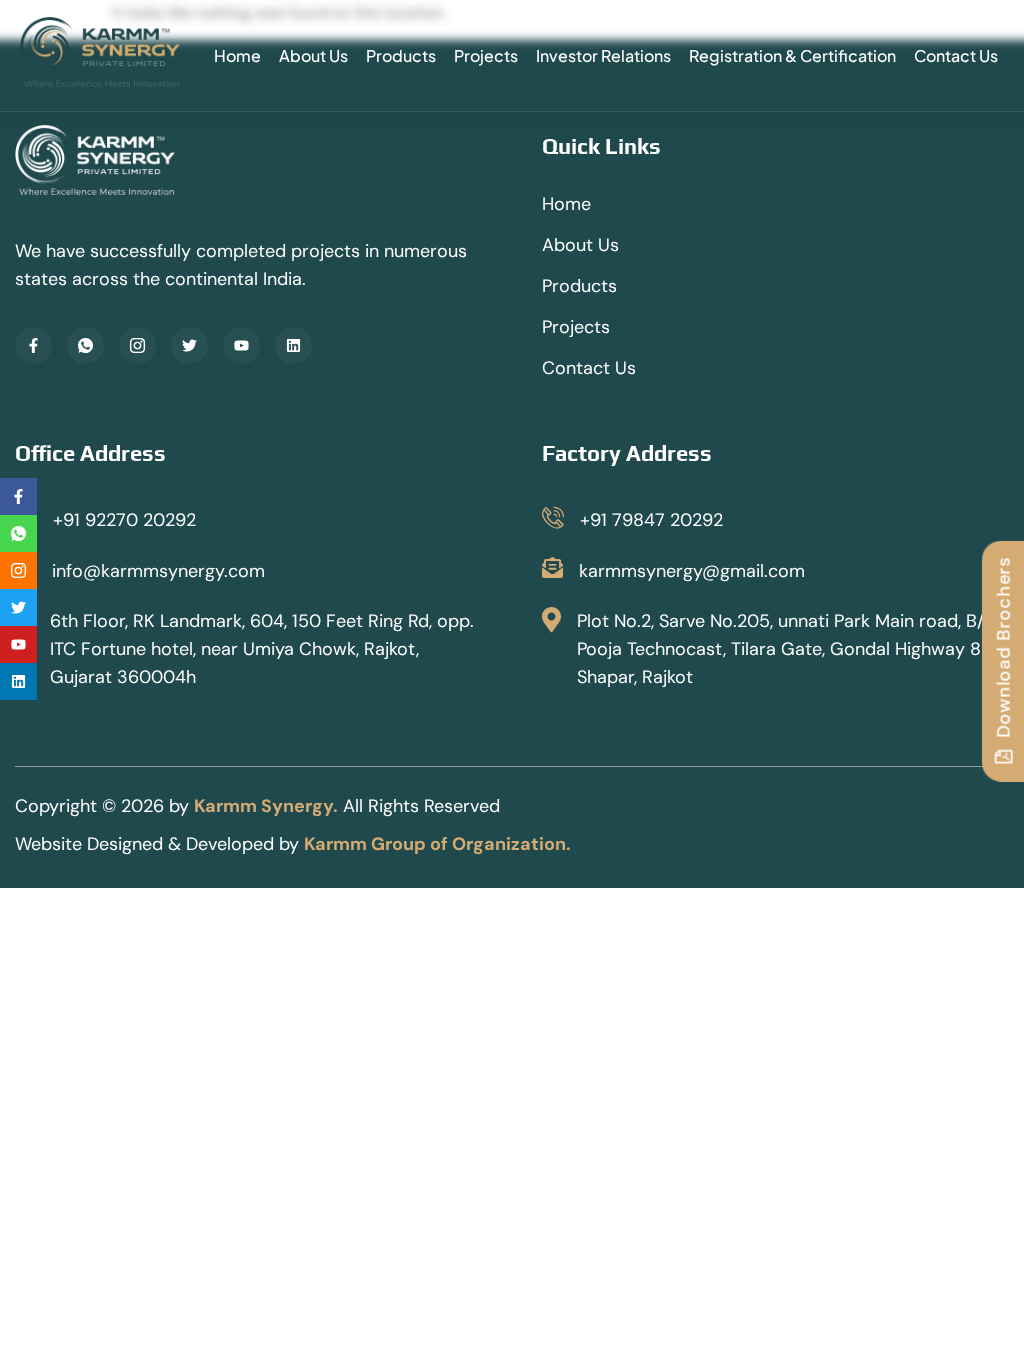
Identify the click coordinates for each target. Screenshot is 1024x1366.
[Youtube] (241, 345)
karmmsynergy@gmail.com (692, 571)
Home (237, 55)
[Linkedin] (293, 345)
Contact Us (956, 55)
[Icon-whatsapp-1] (85, 345)
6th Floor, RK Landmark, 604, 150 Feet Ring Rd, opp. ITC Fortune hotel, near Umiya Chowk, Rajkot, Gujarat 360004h (262, 649)
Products (401, 55)
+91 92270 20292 (124, 520)
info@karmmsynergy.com (158, 571)
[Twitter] (189, 345)
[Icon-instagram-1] (137, 345)
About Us (313, 55)
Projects (486, 55)
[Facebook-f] (33, 345)
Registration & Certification (792, 55)
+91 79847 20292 (651, 520)
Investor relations (603, 55)
